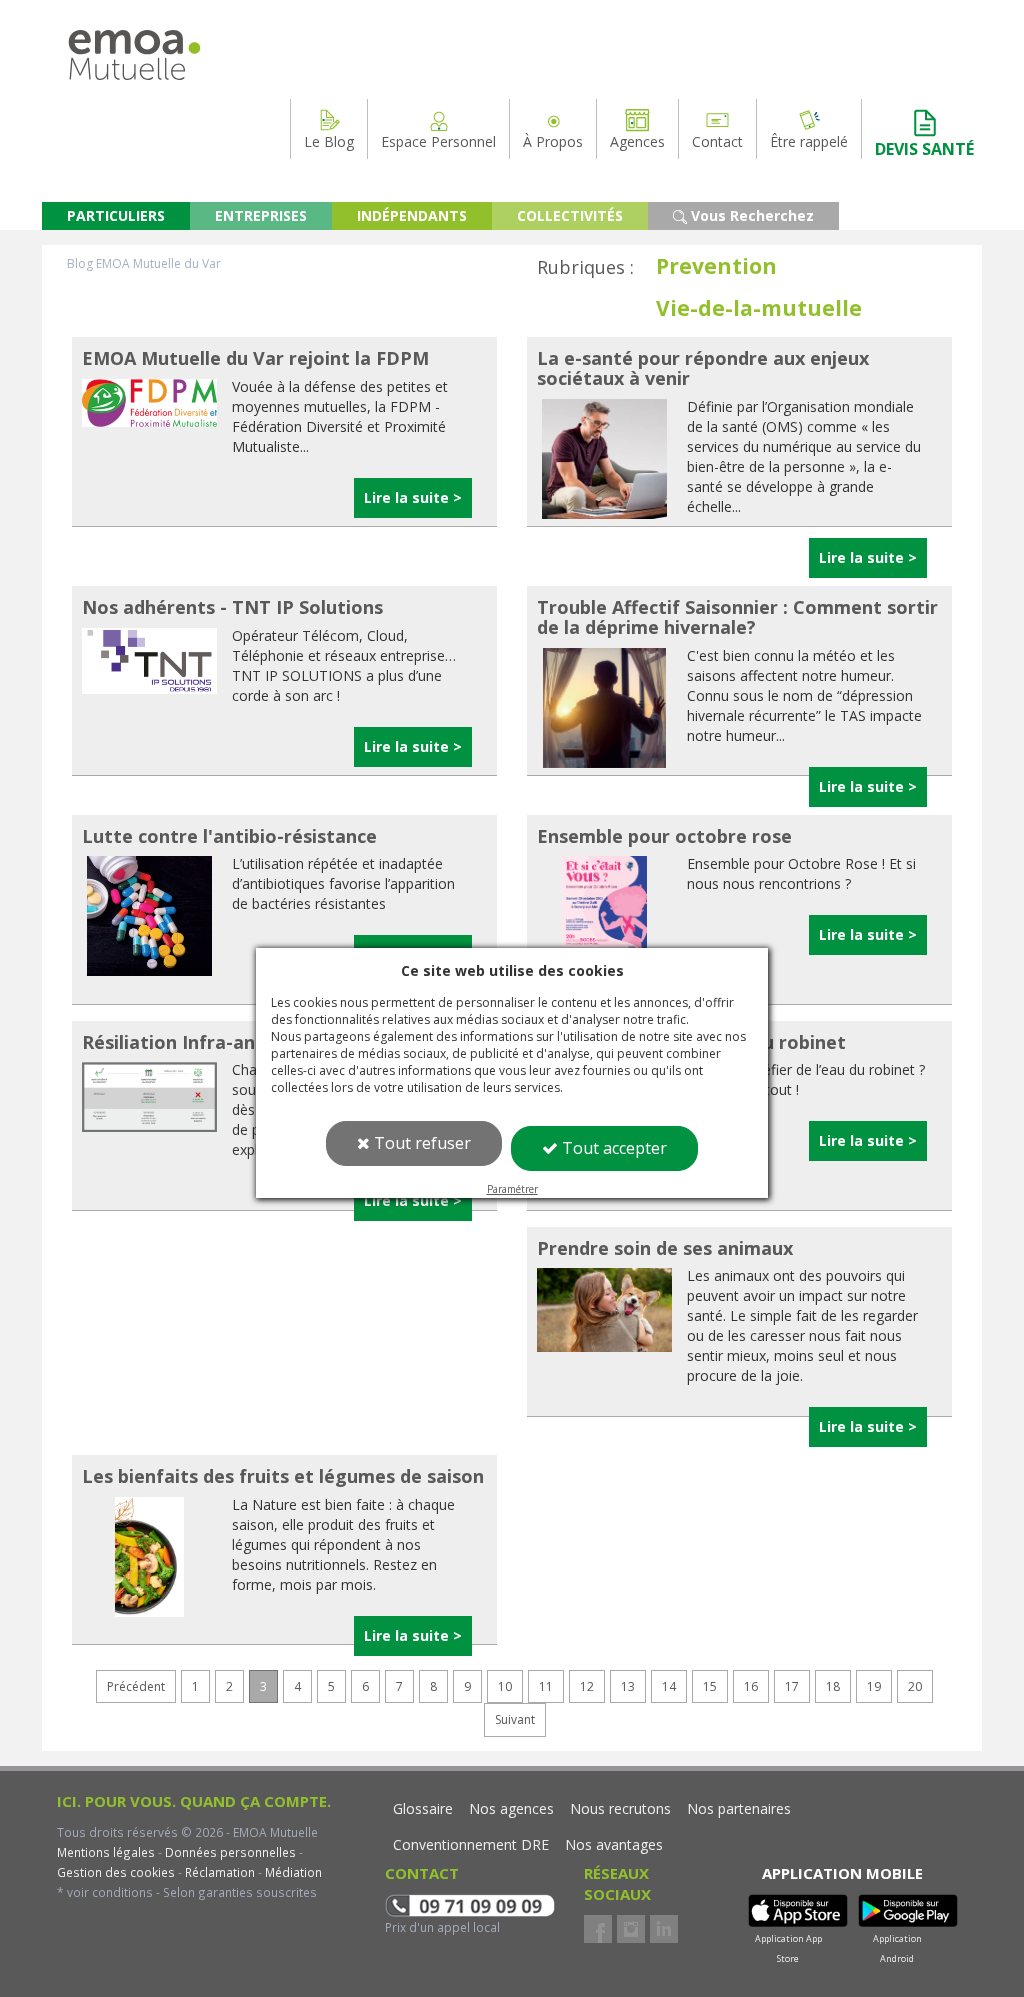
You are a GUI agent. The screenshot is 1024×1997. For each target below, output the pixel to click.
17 (792, 1686)
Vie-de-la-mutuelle (759, 308)
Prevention (716, 266)
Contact (717, 141)
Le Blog (329, 141)
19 (874, 1686)
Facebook (598, 1929)
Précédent (136, 1686)
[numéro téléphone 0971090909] (470, 1903)
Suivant (515, 1719)
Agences (637, 141)
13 (628, 1686)
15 (710, 1686)
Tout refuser (420, 1143)
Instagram (631, 1929)
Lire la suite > (413, 497)
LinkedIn (664, 1929)
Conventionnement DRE (471, 1844)
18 (833, 1686)
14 (669, 1686)
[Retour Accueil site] (134, 38)
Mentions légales (106, 1852)
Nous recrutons (620, 1808)
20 (915, 1686)
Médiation (292, 1872)
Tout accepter (612, 1148)
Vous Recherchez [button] (750, 215)
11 (546, 1686)
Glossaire (423, 1808)
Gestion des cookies (116, 1872)
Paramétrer (512, 1189)
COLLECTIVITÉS (570, 215)
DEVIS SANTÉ (924, 149)
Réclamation (218, 1872)
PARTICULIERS (116, 215)
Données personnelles (230, 1852)
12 (587, 1686)
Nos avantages (614, 1844)
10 (505, 1686)
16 (751, 1686)
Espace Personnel (438, 141)
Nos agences (511, 1808)
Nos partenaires (739, 1808)
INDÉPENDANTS (412, 215)
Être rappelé (809, 141)
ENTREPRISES (261, 215)
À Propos (553, 141)
